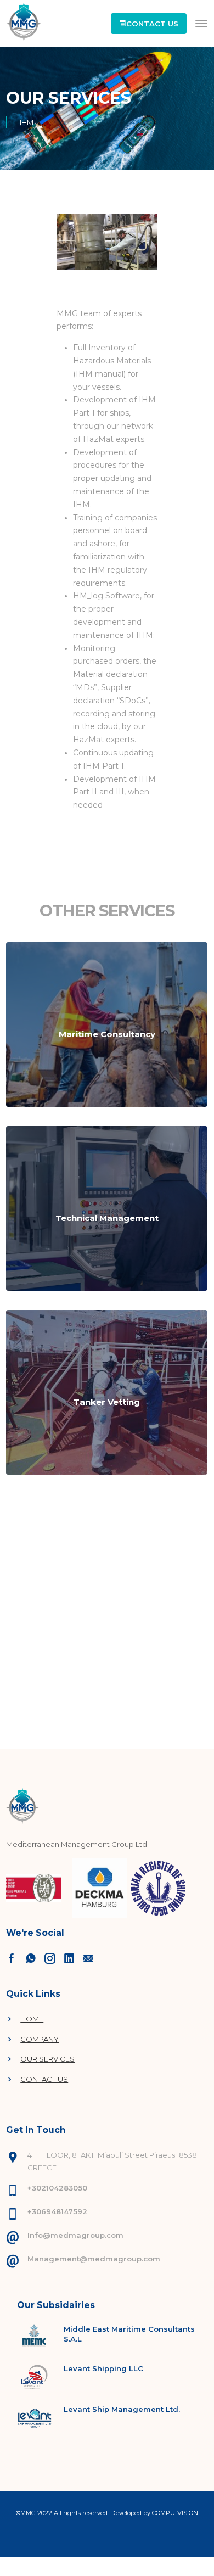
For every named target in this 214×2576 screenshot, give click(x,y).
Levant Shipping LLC (103, 2368)
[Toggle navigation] (201, 24)
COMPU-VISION (175, 2513)
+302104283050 (57, 2188)
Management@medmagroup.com (94, 2259)
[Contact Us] (33, 1958)
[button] (149, 24)
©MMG (27, 2513)
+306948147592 (57, 2211)
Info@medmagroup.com (75, 2235)
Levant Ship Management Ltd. (122, 2409)
